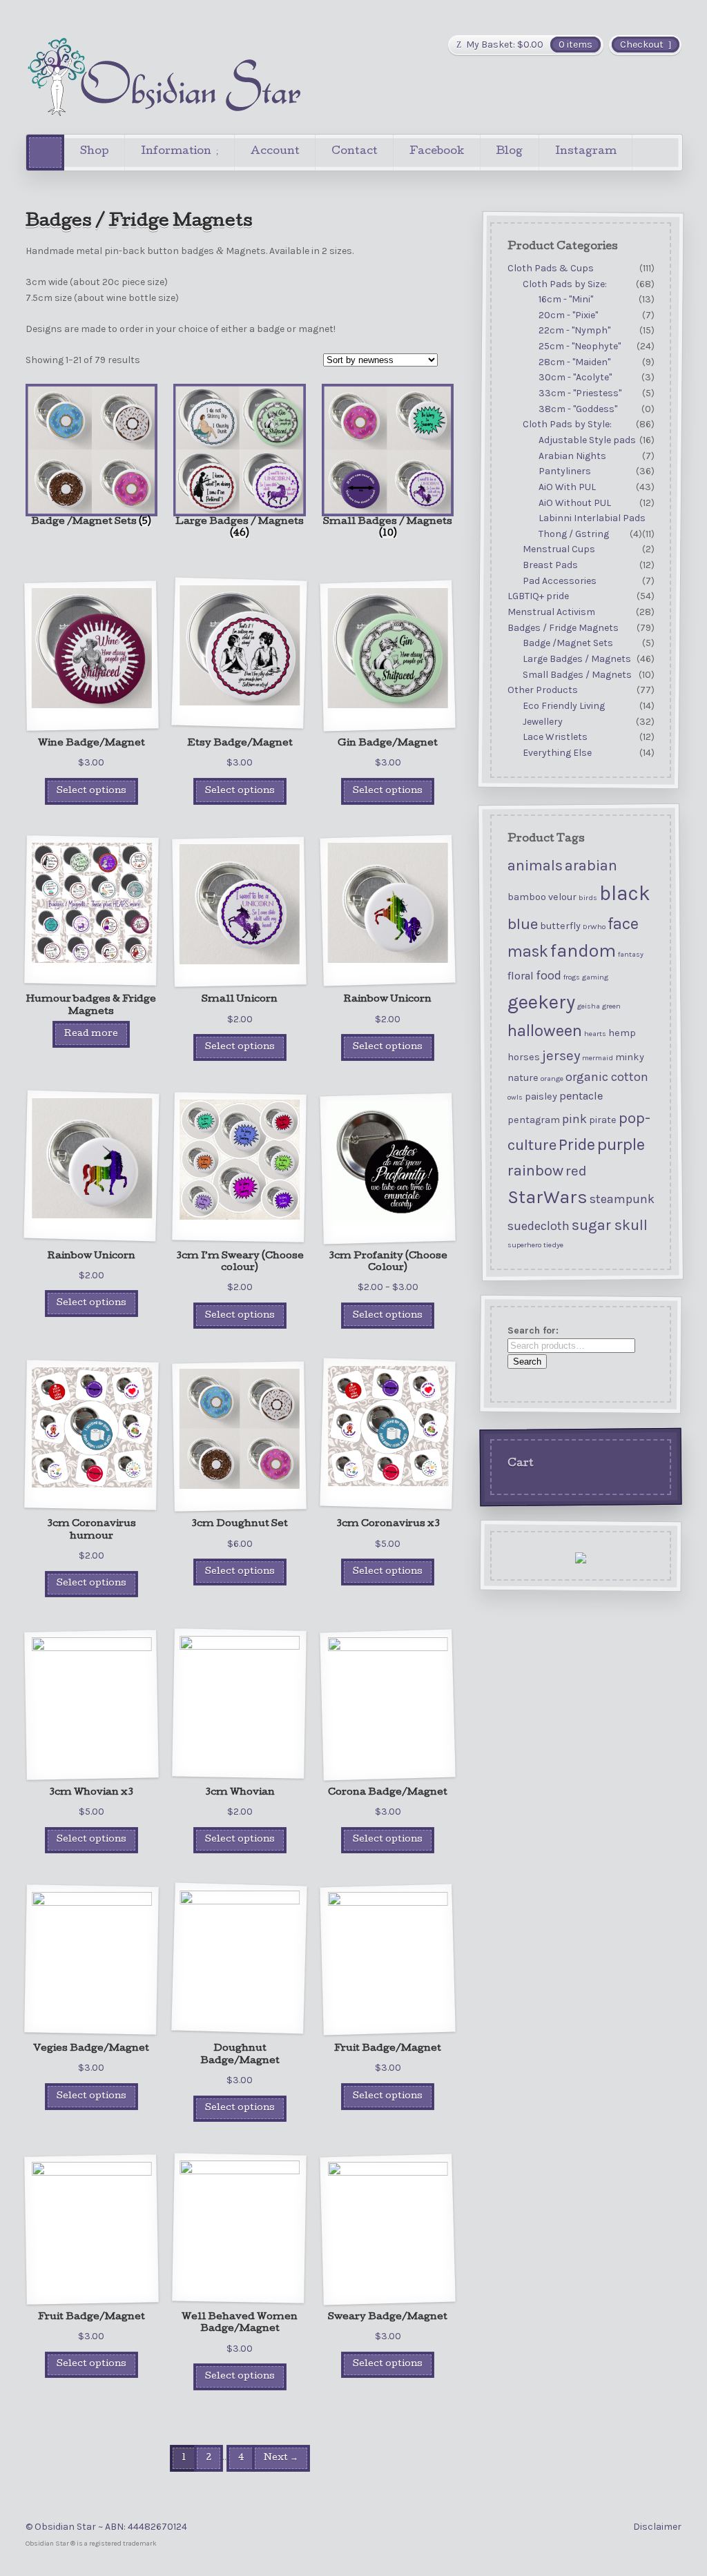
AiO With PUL (567, 487)
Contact (355, 152)
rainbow (535, 1170)
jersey (561, 1055)
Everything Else (557, 753)
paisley (541, 1096)
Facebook (437, 152)
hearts (595, 1034)
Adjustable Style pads (587, 440)
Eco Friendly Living (564, 706)
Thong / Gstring (574, 534)
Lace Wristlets (555, 737)
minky (630, 1057)
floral (521, 976)
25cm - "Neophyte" (580, 346)
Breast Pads (550, 565)
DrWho (594, 927)
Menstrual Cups (559, 550)
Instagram (586, 152)
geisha (589, 1006)
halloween (545, 1031)
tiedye (553, 1245)
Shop (95, 152)
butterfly (560, 926)
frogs (572, 977)
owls (515, 1097)
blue (523, 924)
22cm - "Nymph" (574, 331)
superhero (524, 1245)
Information (176, 152)
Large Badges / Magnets (577, 659)
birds (588, 898)
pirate (603, 1120)
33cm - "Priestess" (580, 393)
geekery (541, 1002)
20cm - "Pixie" (568, 315)
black (625, 893)
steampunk (622, 1199)
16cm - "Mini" (566, 299)
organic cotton (607, 1077)
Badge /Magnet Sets (568, 644)
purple (621, 1144)
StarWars (548, 1197)
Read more (91, 1034)
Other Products (543, 690)
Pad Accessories (560, 581)
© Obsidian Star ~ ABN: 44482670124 (106, 2527)
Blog (509, 152)
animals (535, 865)
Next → (281, 2458)
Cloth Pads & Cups (551, 268)
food (549, 975)
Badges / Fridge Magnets (563, 628)
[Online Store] (164, 77)
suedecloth (539, 1226)
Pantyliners (565, 471)
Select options (91, 791)
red (576, 1171)
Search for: (533, 1330)
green (611, 1006)
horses (524, 1057)
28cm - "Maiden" (574, 362)
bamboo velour (542, 897)
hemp (622, 1033)
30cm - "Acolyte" (575, 378)
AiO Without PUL (575, 503)
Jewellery (543, 722)
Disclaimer (657, 2527)
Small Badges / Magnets (577, 675)
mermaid (598, 1058)
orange (552, 1079)
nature (523, 1078)
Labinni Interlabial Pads (592, 518)
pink (574, 1119)
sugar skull (610, 1225)
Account (275, 152)
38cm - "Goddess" (578, 409)
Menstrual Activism (551, 612)
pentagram (534, 1120)
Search (527, 1362)
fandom (583, 951)
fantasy (631, 954)
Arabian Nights (572, 456)
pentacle (581, 1096)
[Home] (45, 152)
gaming (595, 977)
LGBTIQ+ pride (538, 597)
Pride (577, 1144)
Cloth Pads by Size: (565, 284)
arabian (591, 865)
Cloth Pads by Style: (567, 425)
